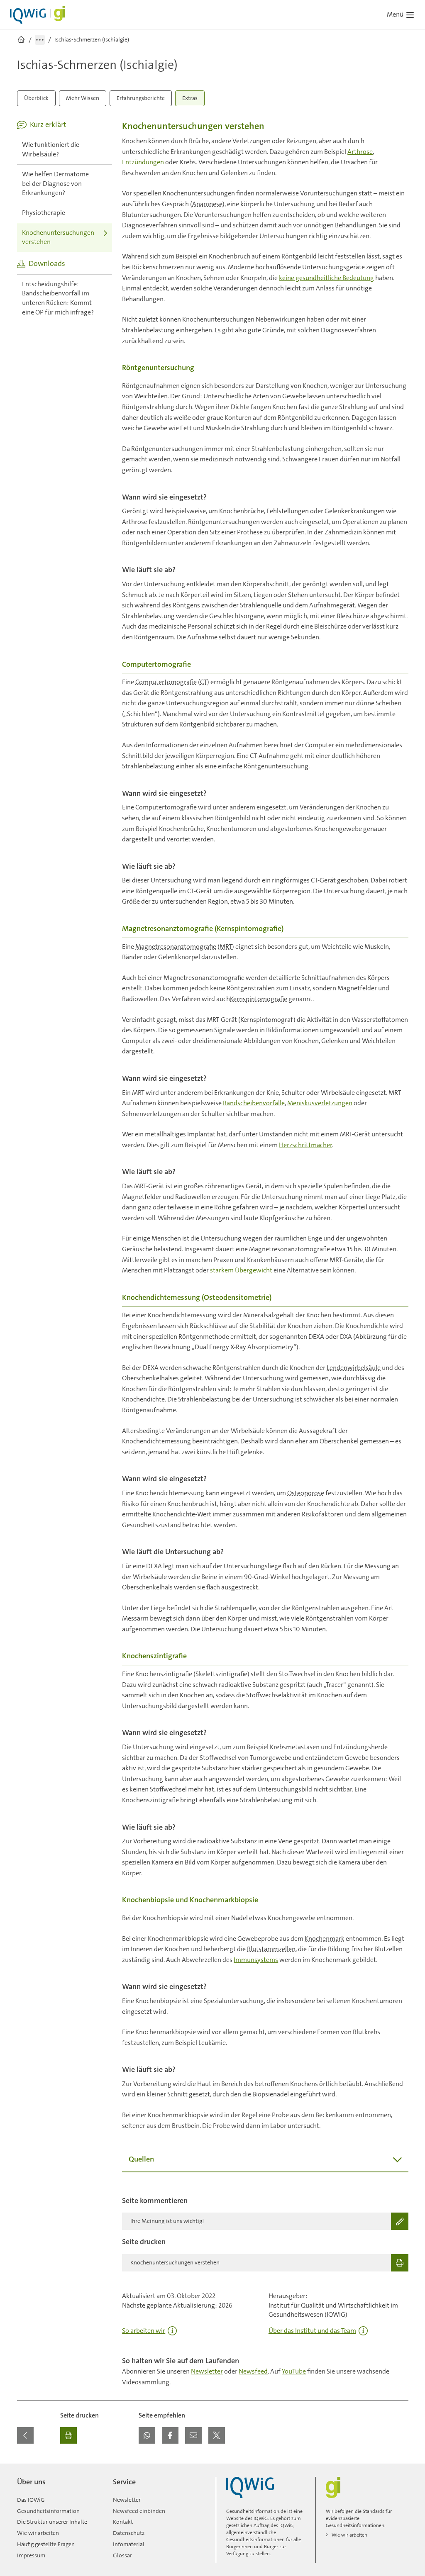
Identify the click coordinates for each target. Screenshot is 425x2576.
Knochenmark (325, 1939)
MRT (226, 947)
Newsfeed (253, 2371)
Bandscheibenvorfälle (254, 1103)
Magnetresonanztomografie (176, 947)
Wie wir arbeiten (38, 2533)
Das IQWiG (31, 2500)
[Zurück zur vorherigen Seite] (25, 2435)
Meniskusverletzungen (320, 1103)
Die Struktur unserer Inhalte (52, 2522)
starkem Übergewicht (241, 1270)
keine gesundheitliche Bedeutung (326, 278)
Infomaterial (129, 2544)
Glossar (122, 2555)
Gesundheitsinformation (48, 2511)
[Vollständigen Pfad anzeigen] (40, 40)
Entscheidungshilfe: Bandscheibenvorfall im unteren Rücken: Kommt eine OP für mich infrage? (58, 298)
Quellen (141, 2159)
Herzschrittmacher (305, 1145)
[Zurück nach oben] (400, 2469)
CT (204, 682)
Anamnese (207, 204)
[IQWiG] (250, 2487)
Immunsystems (256, 1960)
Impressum (31, 2555)
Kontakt (123, 2522)
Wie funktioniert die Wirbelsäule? (51, 149)
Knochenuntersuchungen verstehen (58, 237)
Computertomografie (166, 682)
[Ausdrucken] (68, 2435)
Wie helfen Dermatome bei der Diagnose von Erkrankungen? (55, 183)
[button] (147, 2435)
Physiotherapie (44, 213)
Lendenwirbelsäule (354, 1368)
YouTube (294, 2371)
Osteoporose (306, 1493)
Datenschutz (129, 2533)
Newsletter (207, 2371)
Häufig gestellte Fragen (46, 2544)
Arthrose (360, 152)
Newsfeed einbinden (139, 2511)
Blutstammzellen (271, 1949)
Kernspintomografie (259, 999)
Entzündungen (143, 162)
